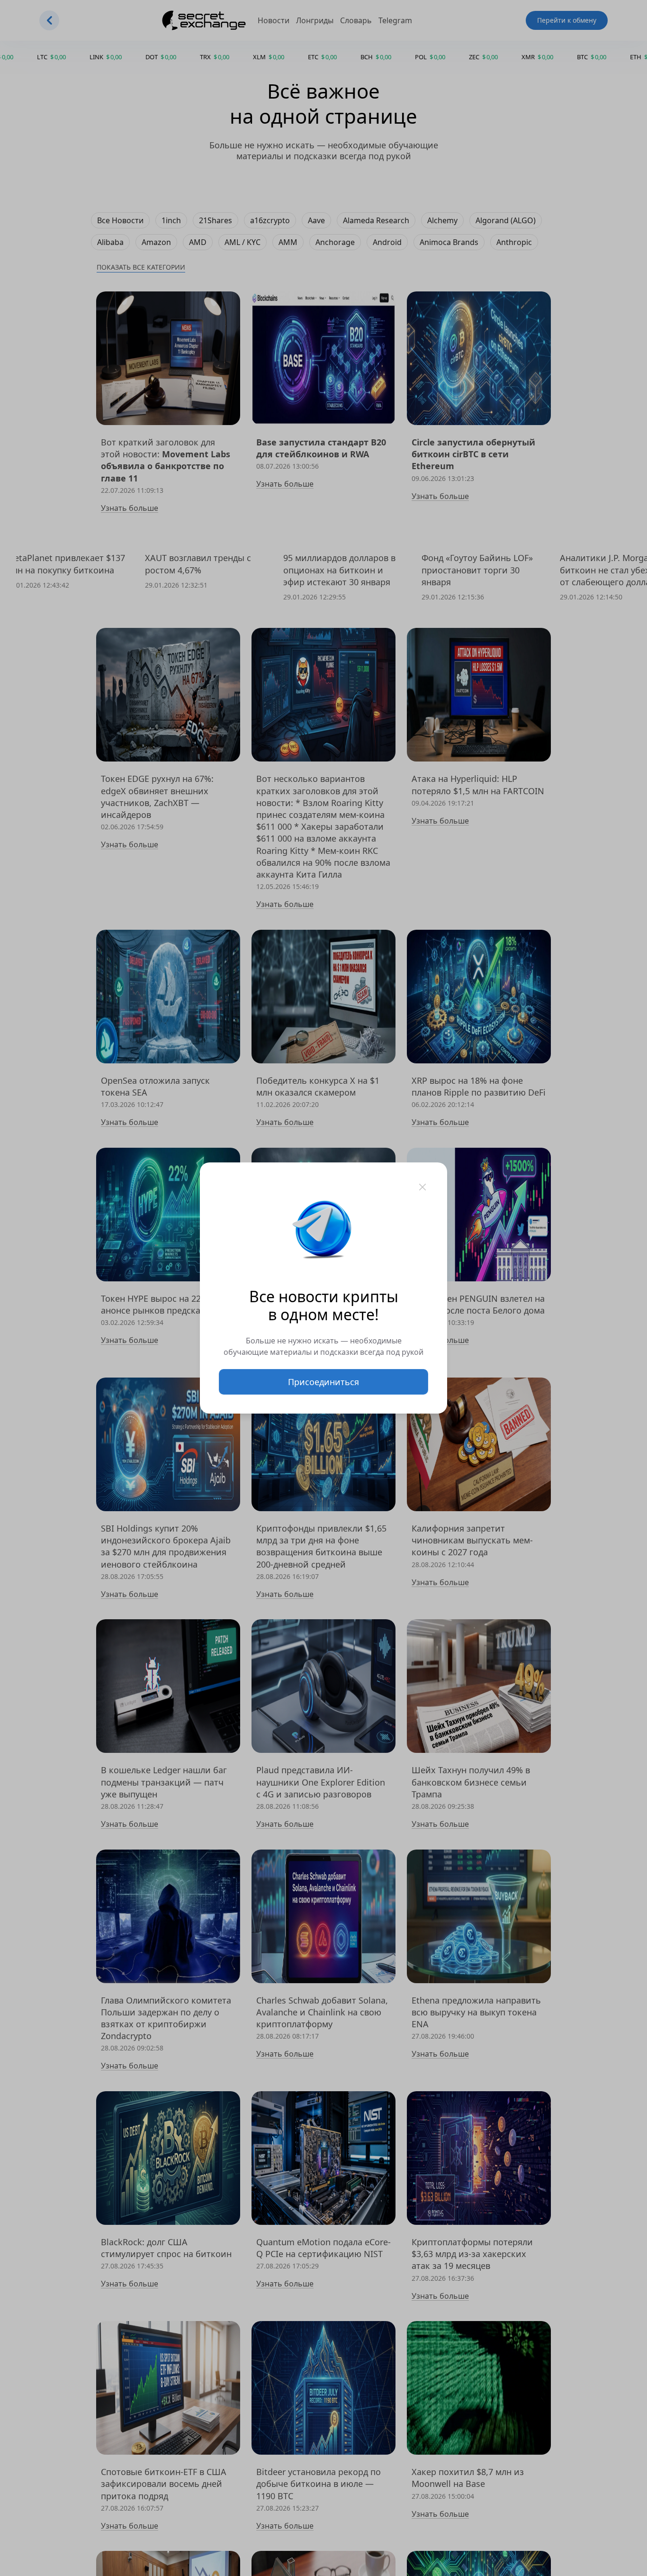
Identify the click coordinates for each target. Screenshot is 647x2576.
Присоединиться (323, 1382)
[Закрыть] (422, 1187)
